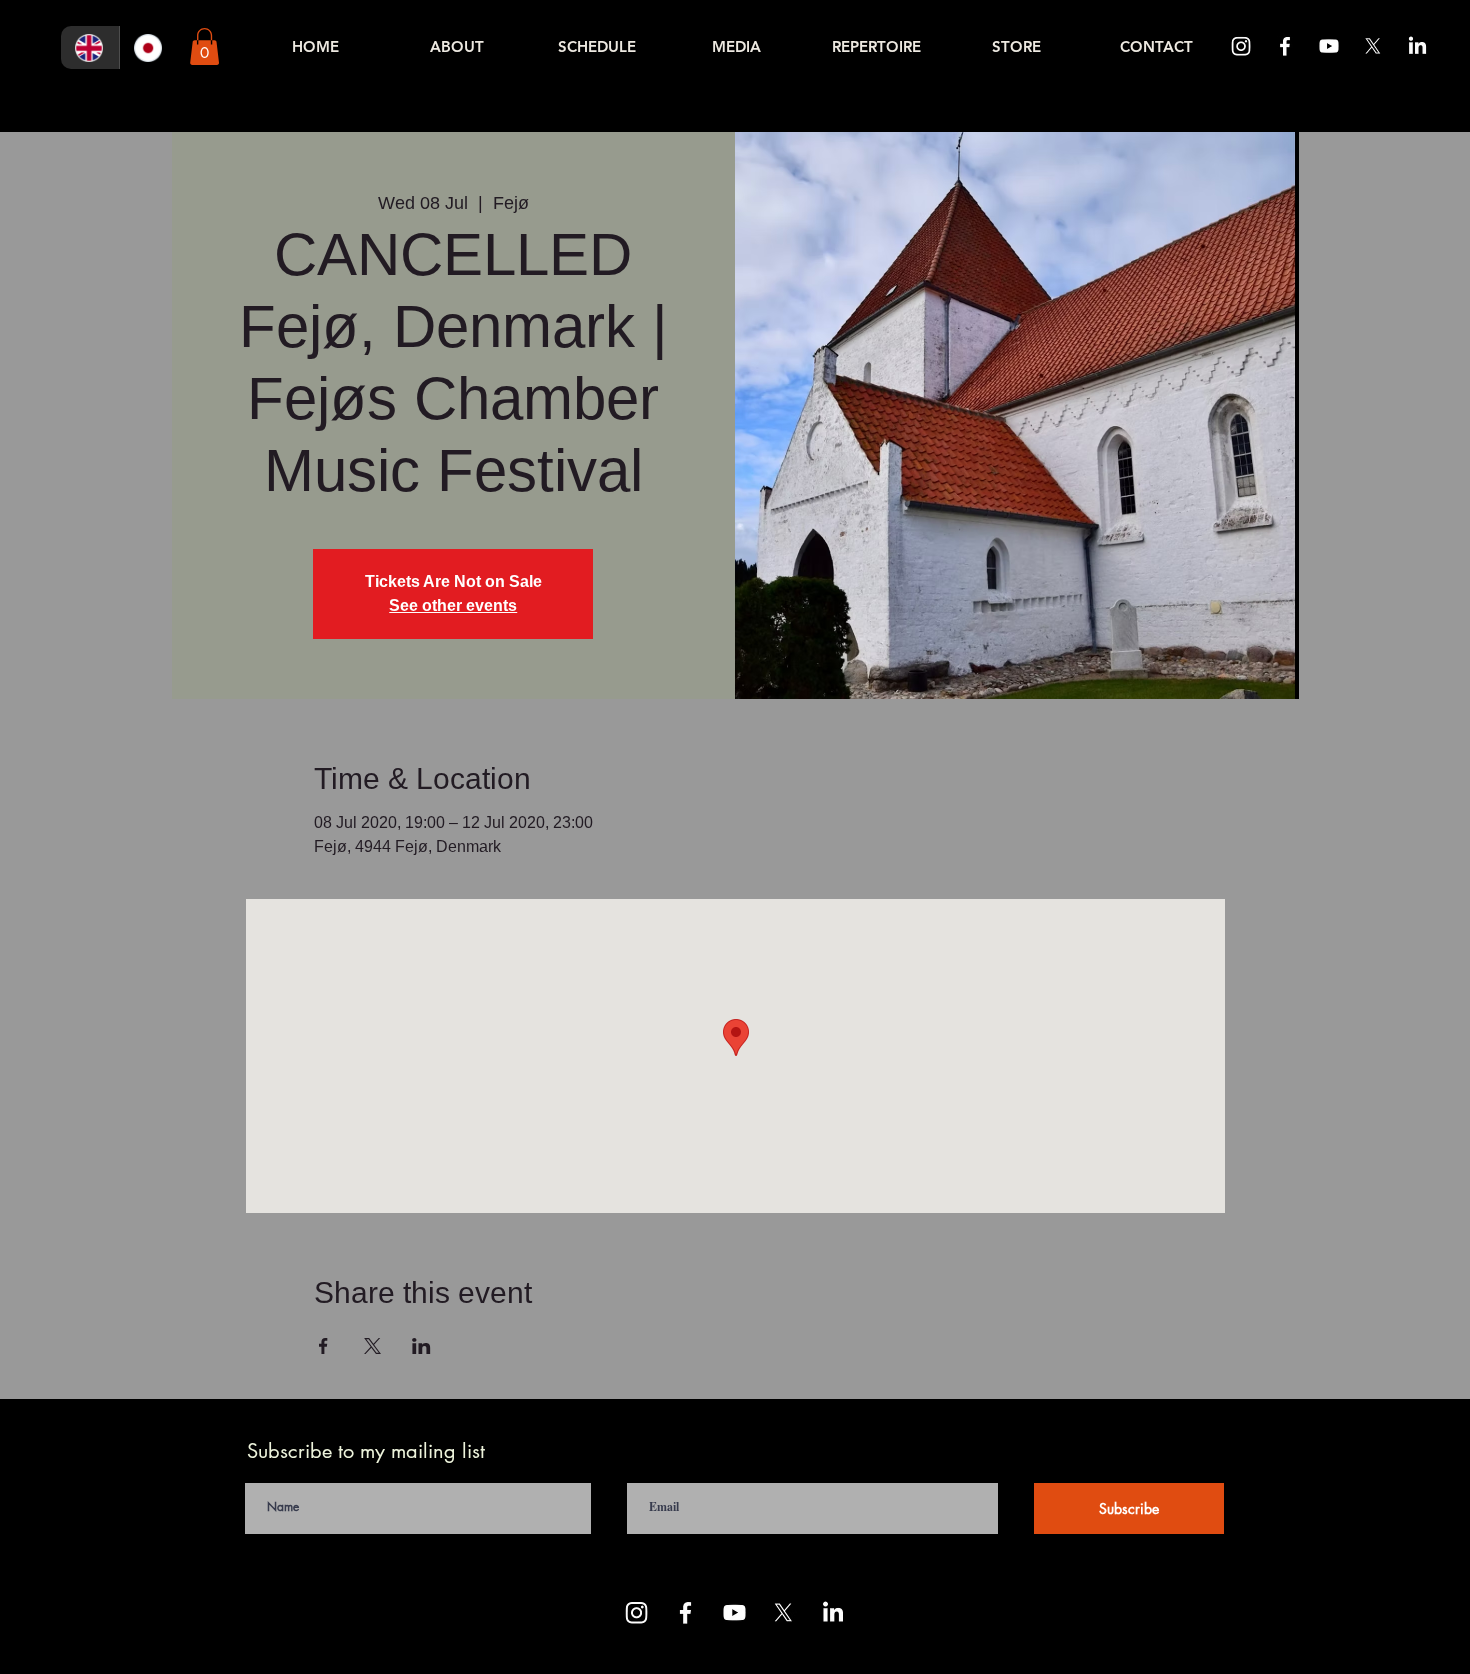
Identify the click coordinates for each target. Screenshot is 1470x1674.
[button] (204, 46)
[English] (90, 47)
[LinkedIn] (1417, 46)
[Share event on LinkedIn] (421, 1346)
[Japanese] (148, 47)
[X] (1373, 46)
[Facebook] (1285, 46)
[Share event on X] (372, 1346)
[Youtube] (1329, 46)
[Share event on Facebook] (323, 1346)
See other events (453, 605)
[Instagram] (1241, 46)
